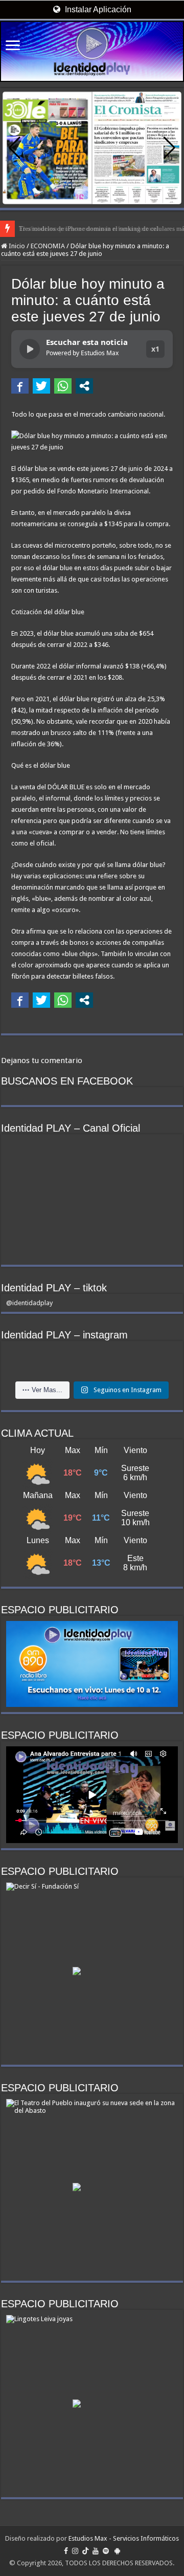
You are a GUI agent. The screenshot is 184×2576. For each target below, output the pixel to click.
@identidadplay (29, 1303)
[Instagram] (75, 2551)
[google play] (117, 2551)
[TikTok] (85, 2551)
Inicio (16, 246)
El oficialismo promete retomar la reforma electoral (89, 229)
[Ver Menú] (13, 46)
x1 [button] (155, 349)
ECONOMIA (48, 246)
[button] (169, 148)
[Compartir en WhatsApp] (63, 386)
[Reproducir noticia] (30, 349)
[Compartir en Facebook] (20, 386)
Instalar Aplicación (97, 9)
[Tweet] (41, 386)
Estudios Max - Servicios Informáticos (124, 2538)
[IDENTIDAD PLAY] (92, 51)
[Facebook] (66, 2551)
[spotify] (106, 2551)
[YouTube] (96, 2551)
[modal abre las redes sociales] (84, 386)
